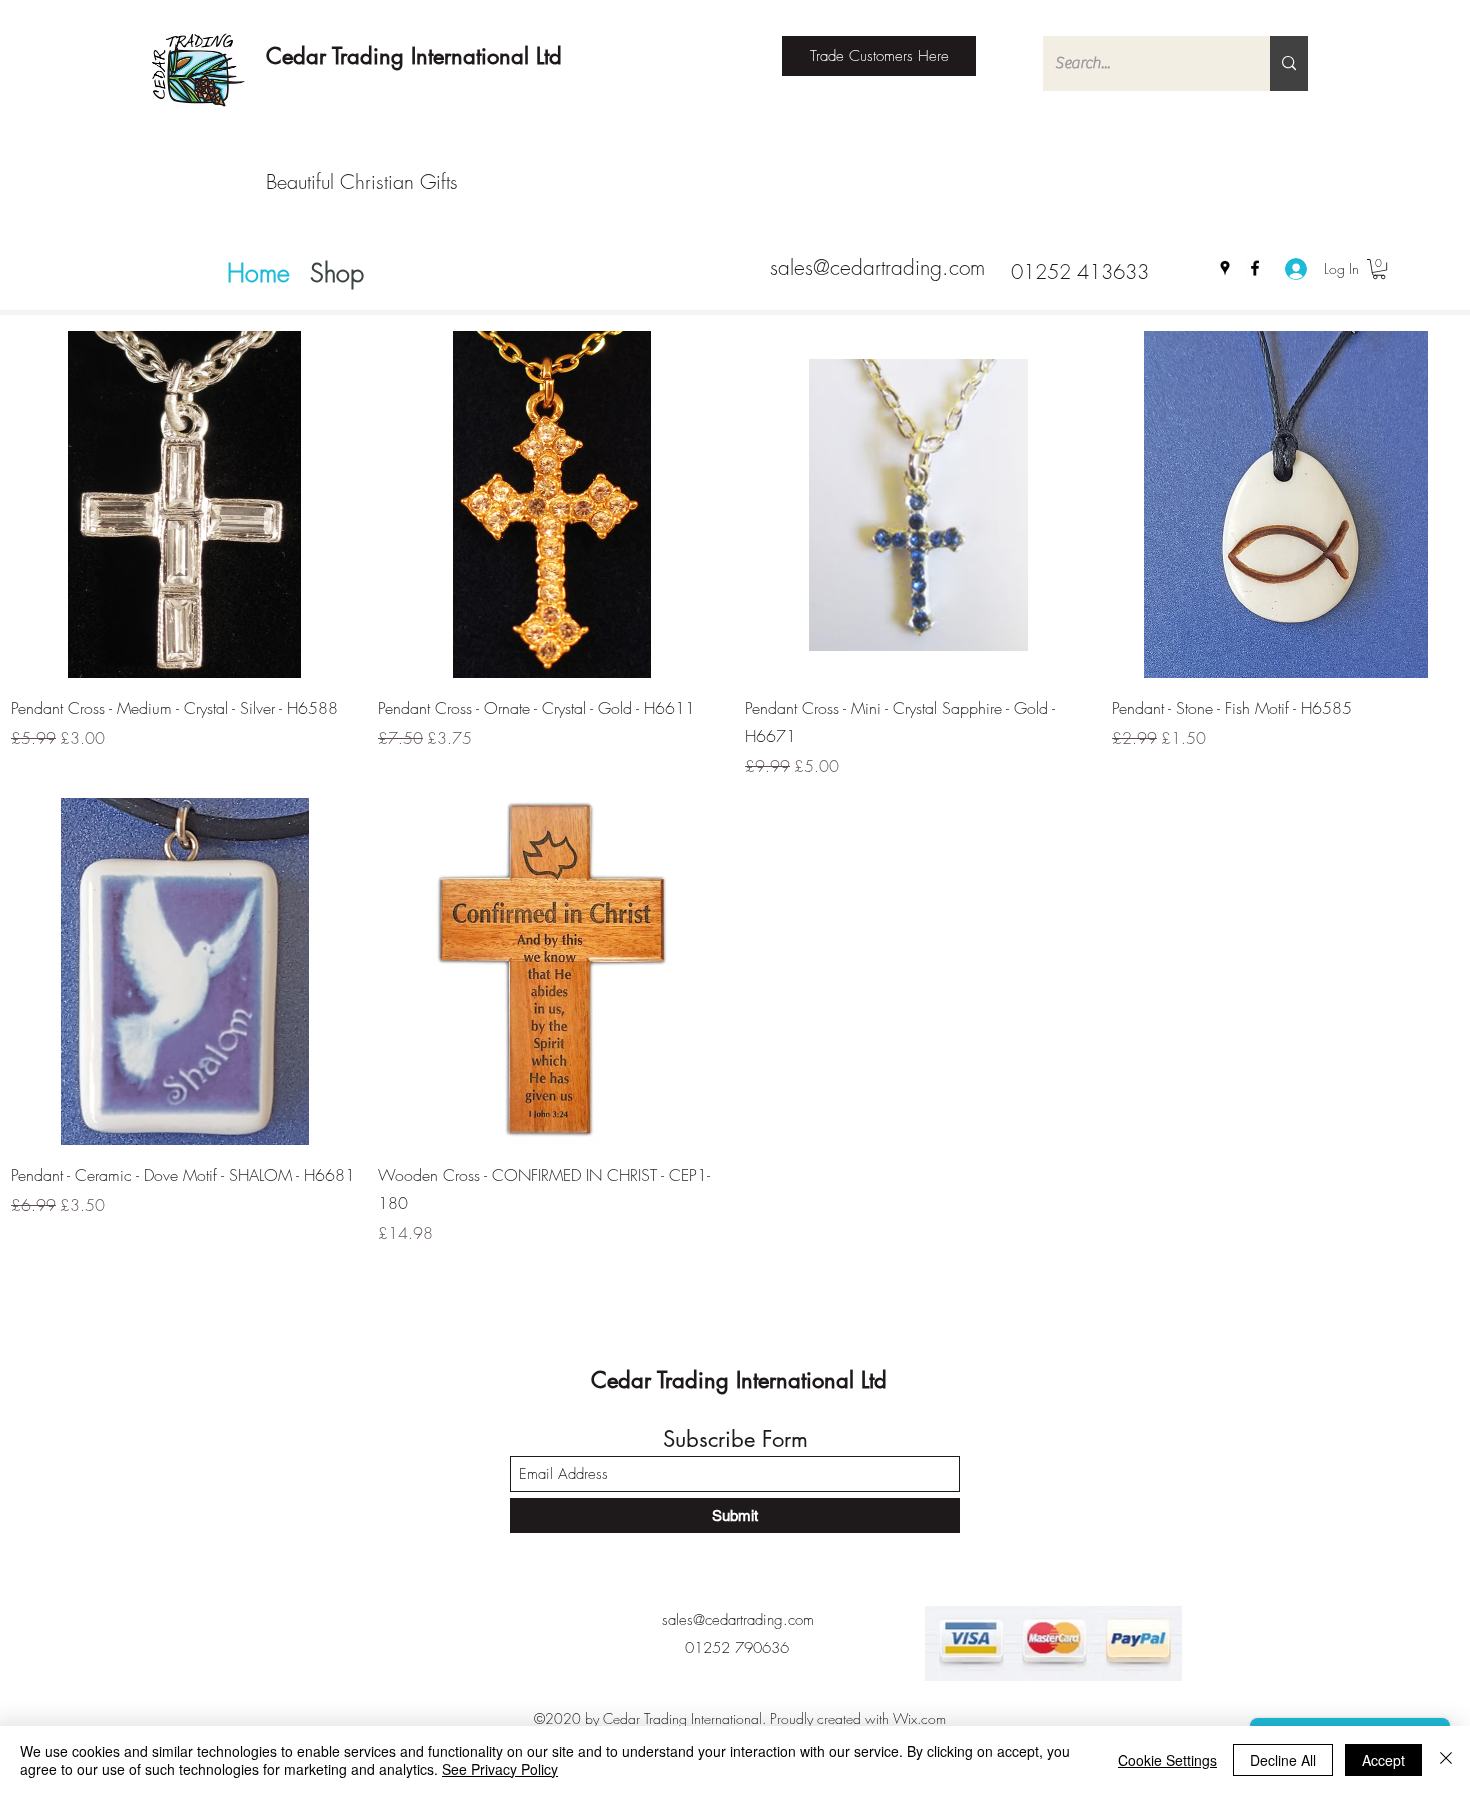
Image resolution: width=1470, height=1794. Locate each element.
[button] (1379, 269)
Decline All (1283, 1760)
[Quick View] (184, 504)
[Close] (1446, 1760)
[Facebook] (1255, 268)
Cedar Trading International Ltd (414, 56)
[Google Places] (1225, 268)
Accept (1383, 1760)
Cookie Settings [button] (1167, 1760)
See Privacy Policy (500, 1769)
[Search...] (1289, 63)
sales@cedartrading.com (877, 267)
